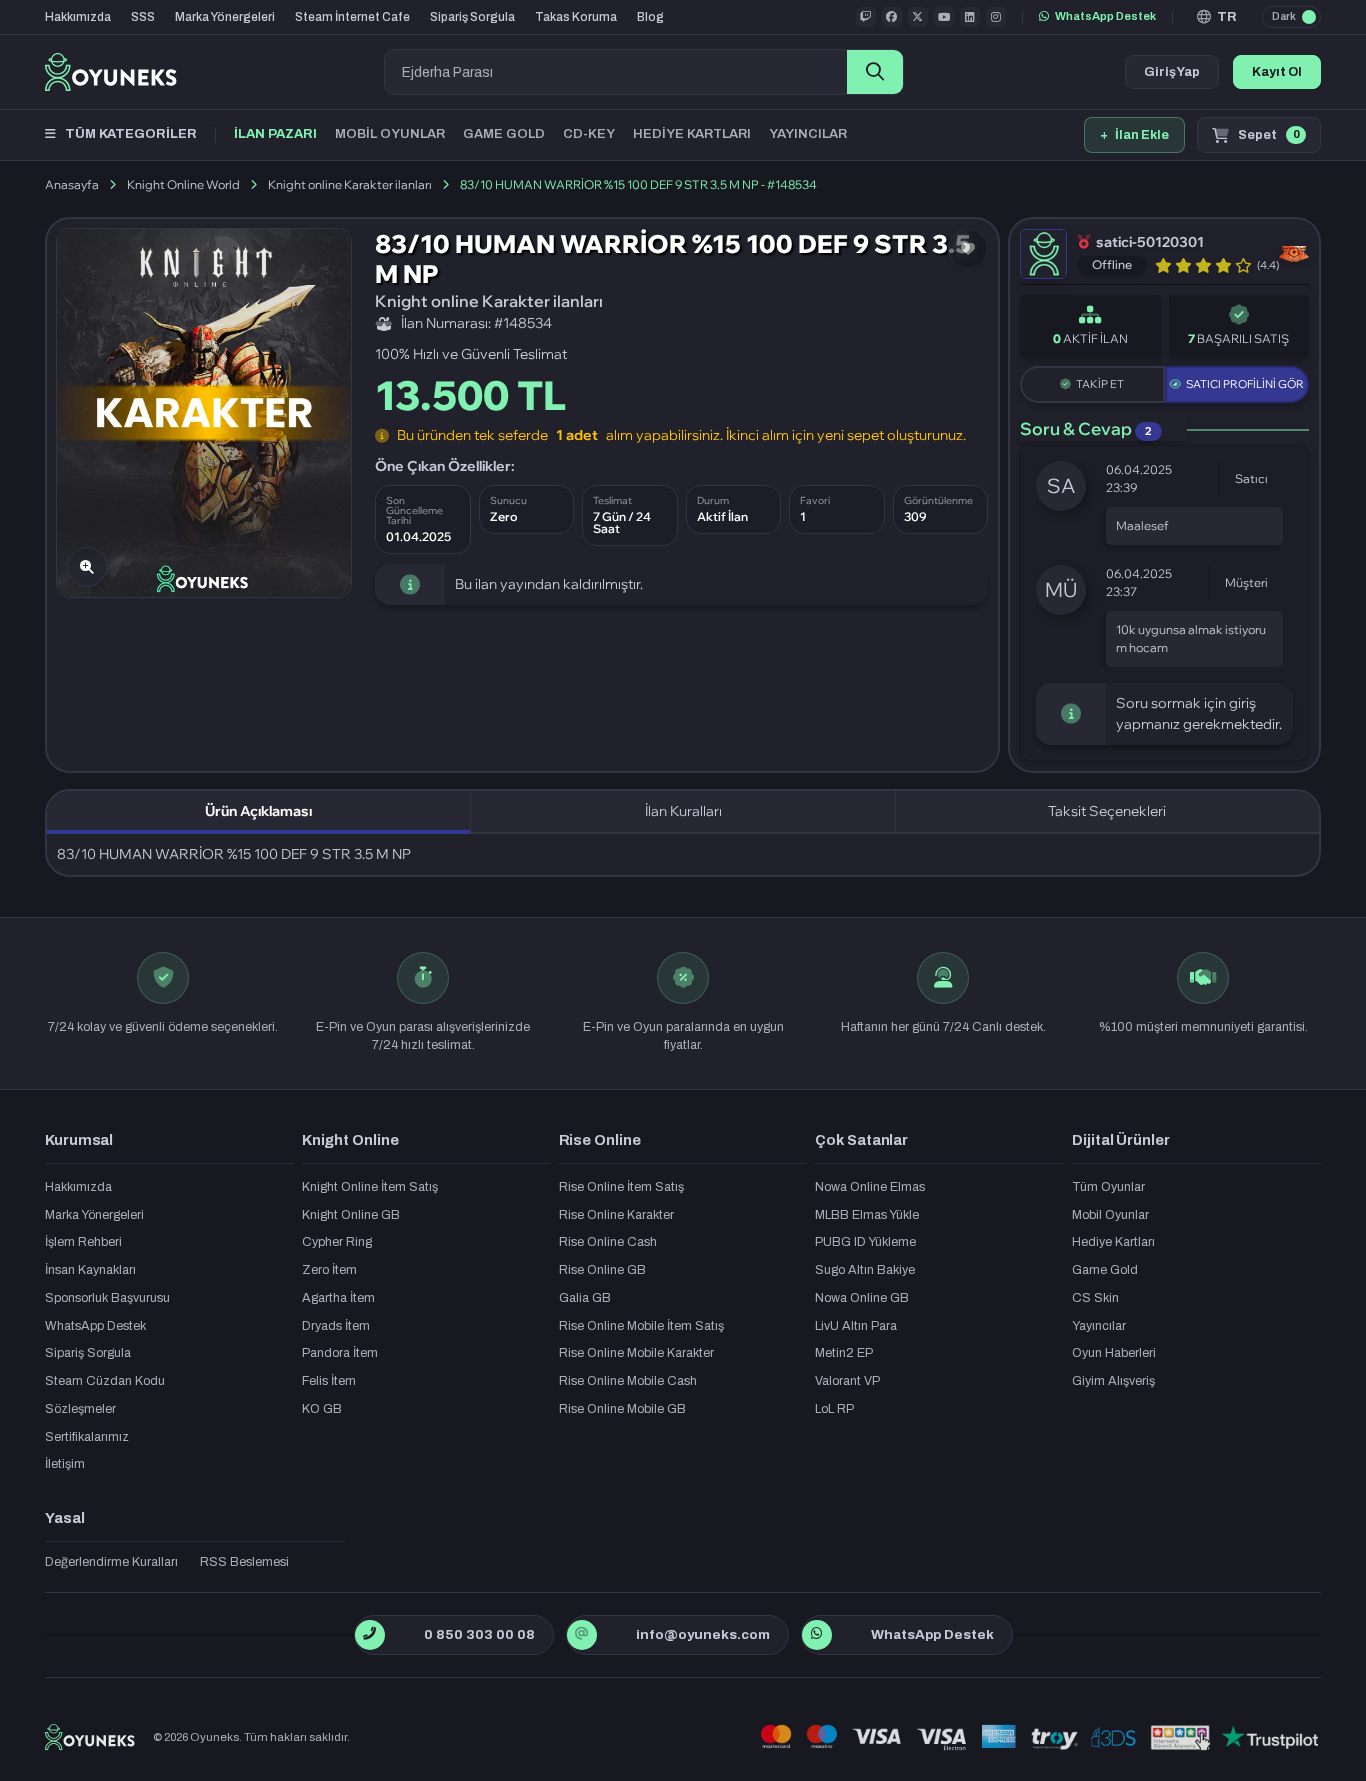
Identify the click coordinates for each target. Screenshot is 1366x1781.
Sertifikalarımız (87, 1437)
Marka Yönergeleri (225, 17)
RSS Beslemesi (244, 1562)
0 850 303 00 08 (479, 1634)
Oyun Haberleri (1114, 1353)
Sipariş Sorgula (472, 17)
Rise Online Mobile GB (622, 1409)
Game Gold (1105, 1270)
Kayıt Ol (1277, 72)
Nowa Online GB (862, 1298)
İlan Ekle (1134, 135)
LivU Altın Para (856, 1326)
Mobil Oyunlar (1110, 1215)
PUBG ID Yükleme (865, 1242)
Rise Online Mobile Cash (628, 1381)
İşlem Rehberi (83, 1242)
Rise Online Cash (608, 1242)
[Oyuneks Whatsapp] (816, 1635)
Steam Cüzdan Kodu (105, 1381)
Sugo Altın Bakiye (865, 1270)
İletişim (65, 1464)
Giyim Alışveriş (1113, 1381)
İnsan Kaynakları (90, 1270)
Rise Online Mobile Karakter (636, 1353)
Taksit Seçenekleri (1107, 811)
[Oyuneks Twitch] (866, 17)
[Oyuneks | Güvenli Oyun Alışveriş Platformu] (111, 72)
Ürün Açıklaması (258, 811)
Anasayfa (72, 184)
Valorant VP (847, 1381)
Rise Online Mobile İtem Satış (641, 1326)
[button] (1217, 17)
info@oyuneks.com (703, 1634)
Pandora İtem (340, 1353)
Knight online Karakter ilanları (350, 184)
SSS (143, 17)
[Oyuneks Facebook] (892, 17)
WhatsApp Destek (1105, 16)
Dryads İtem (336, 1326)
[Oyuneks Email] (581, 1635)
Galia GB (585, 1298)
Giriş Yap (1172, 72)
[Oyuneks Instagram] (996, 17)
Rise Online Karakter (616, 1215)
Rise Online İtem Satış (621, 1187)
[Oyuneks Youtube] (944, 17)
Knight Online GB (351, 1215)
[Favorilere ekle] (968, 249)
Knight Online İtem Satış (370, 1187)
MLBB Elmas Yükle (867, 1215)
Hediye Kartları (1113, 1242)
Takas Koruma (576, 17)
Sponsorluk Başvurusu (107, 1298)
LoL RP (834, 1409)
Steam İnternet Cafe (352, 17)
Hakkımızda (78, 17)
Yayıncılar (1099, 1326)
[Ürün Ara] (875, 72)
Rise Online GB (602, 1270)
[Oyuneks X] (918, 17)
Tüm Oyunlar (1108, 1187)
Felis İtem (329, 1381)
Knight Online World (183, 184)
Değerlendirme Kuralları (111, 1562)
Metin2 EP (844, 1353)
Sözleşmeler (80, 1409)
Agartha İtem (338, 1298)
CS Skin (1095, 1298)
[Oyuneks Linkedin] (970, 17)
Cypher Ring (337, 1242)
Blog (650, 17)
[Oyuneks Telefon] (369, 1635)
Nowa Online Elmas (870, 1187)
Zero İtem (329, 1270)
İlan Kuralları (683, 811)
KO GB (322, 1409)
